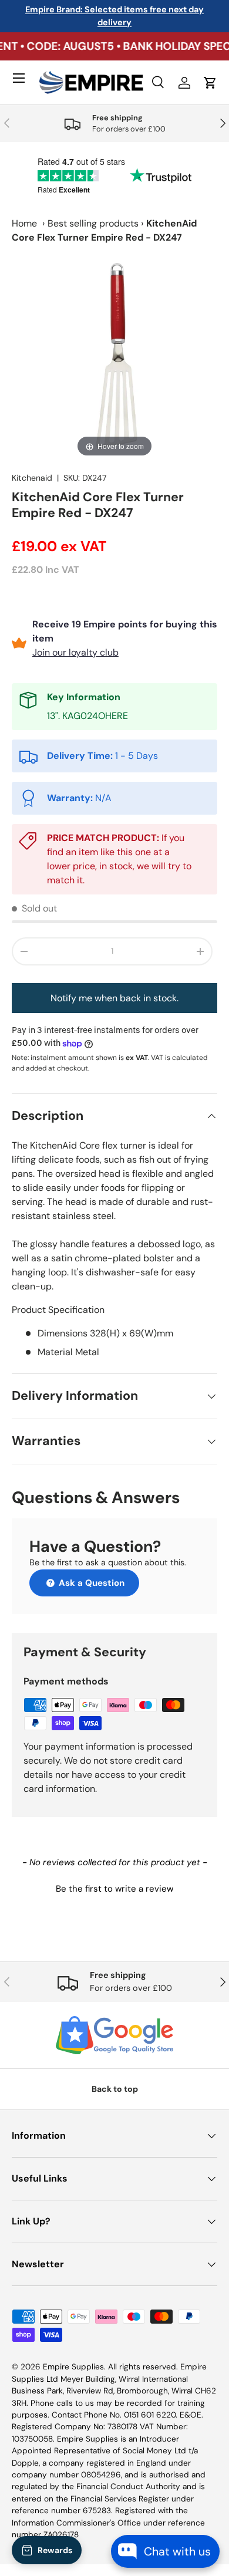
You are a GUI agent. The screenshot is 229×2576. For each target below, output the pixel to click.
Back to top (115, 2089)
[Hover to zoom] (114, 357)
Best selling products (93, 223)
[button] (114, 1888)
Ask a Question (90, 1583)
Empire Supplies (73, 2367)
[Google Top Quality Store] (114, 2035)
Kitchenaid (32, 478)
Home (24, 223)
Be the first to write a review (114, 1889)
